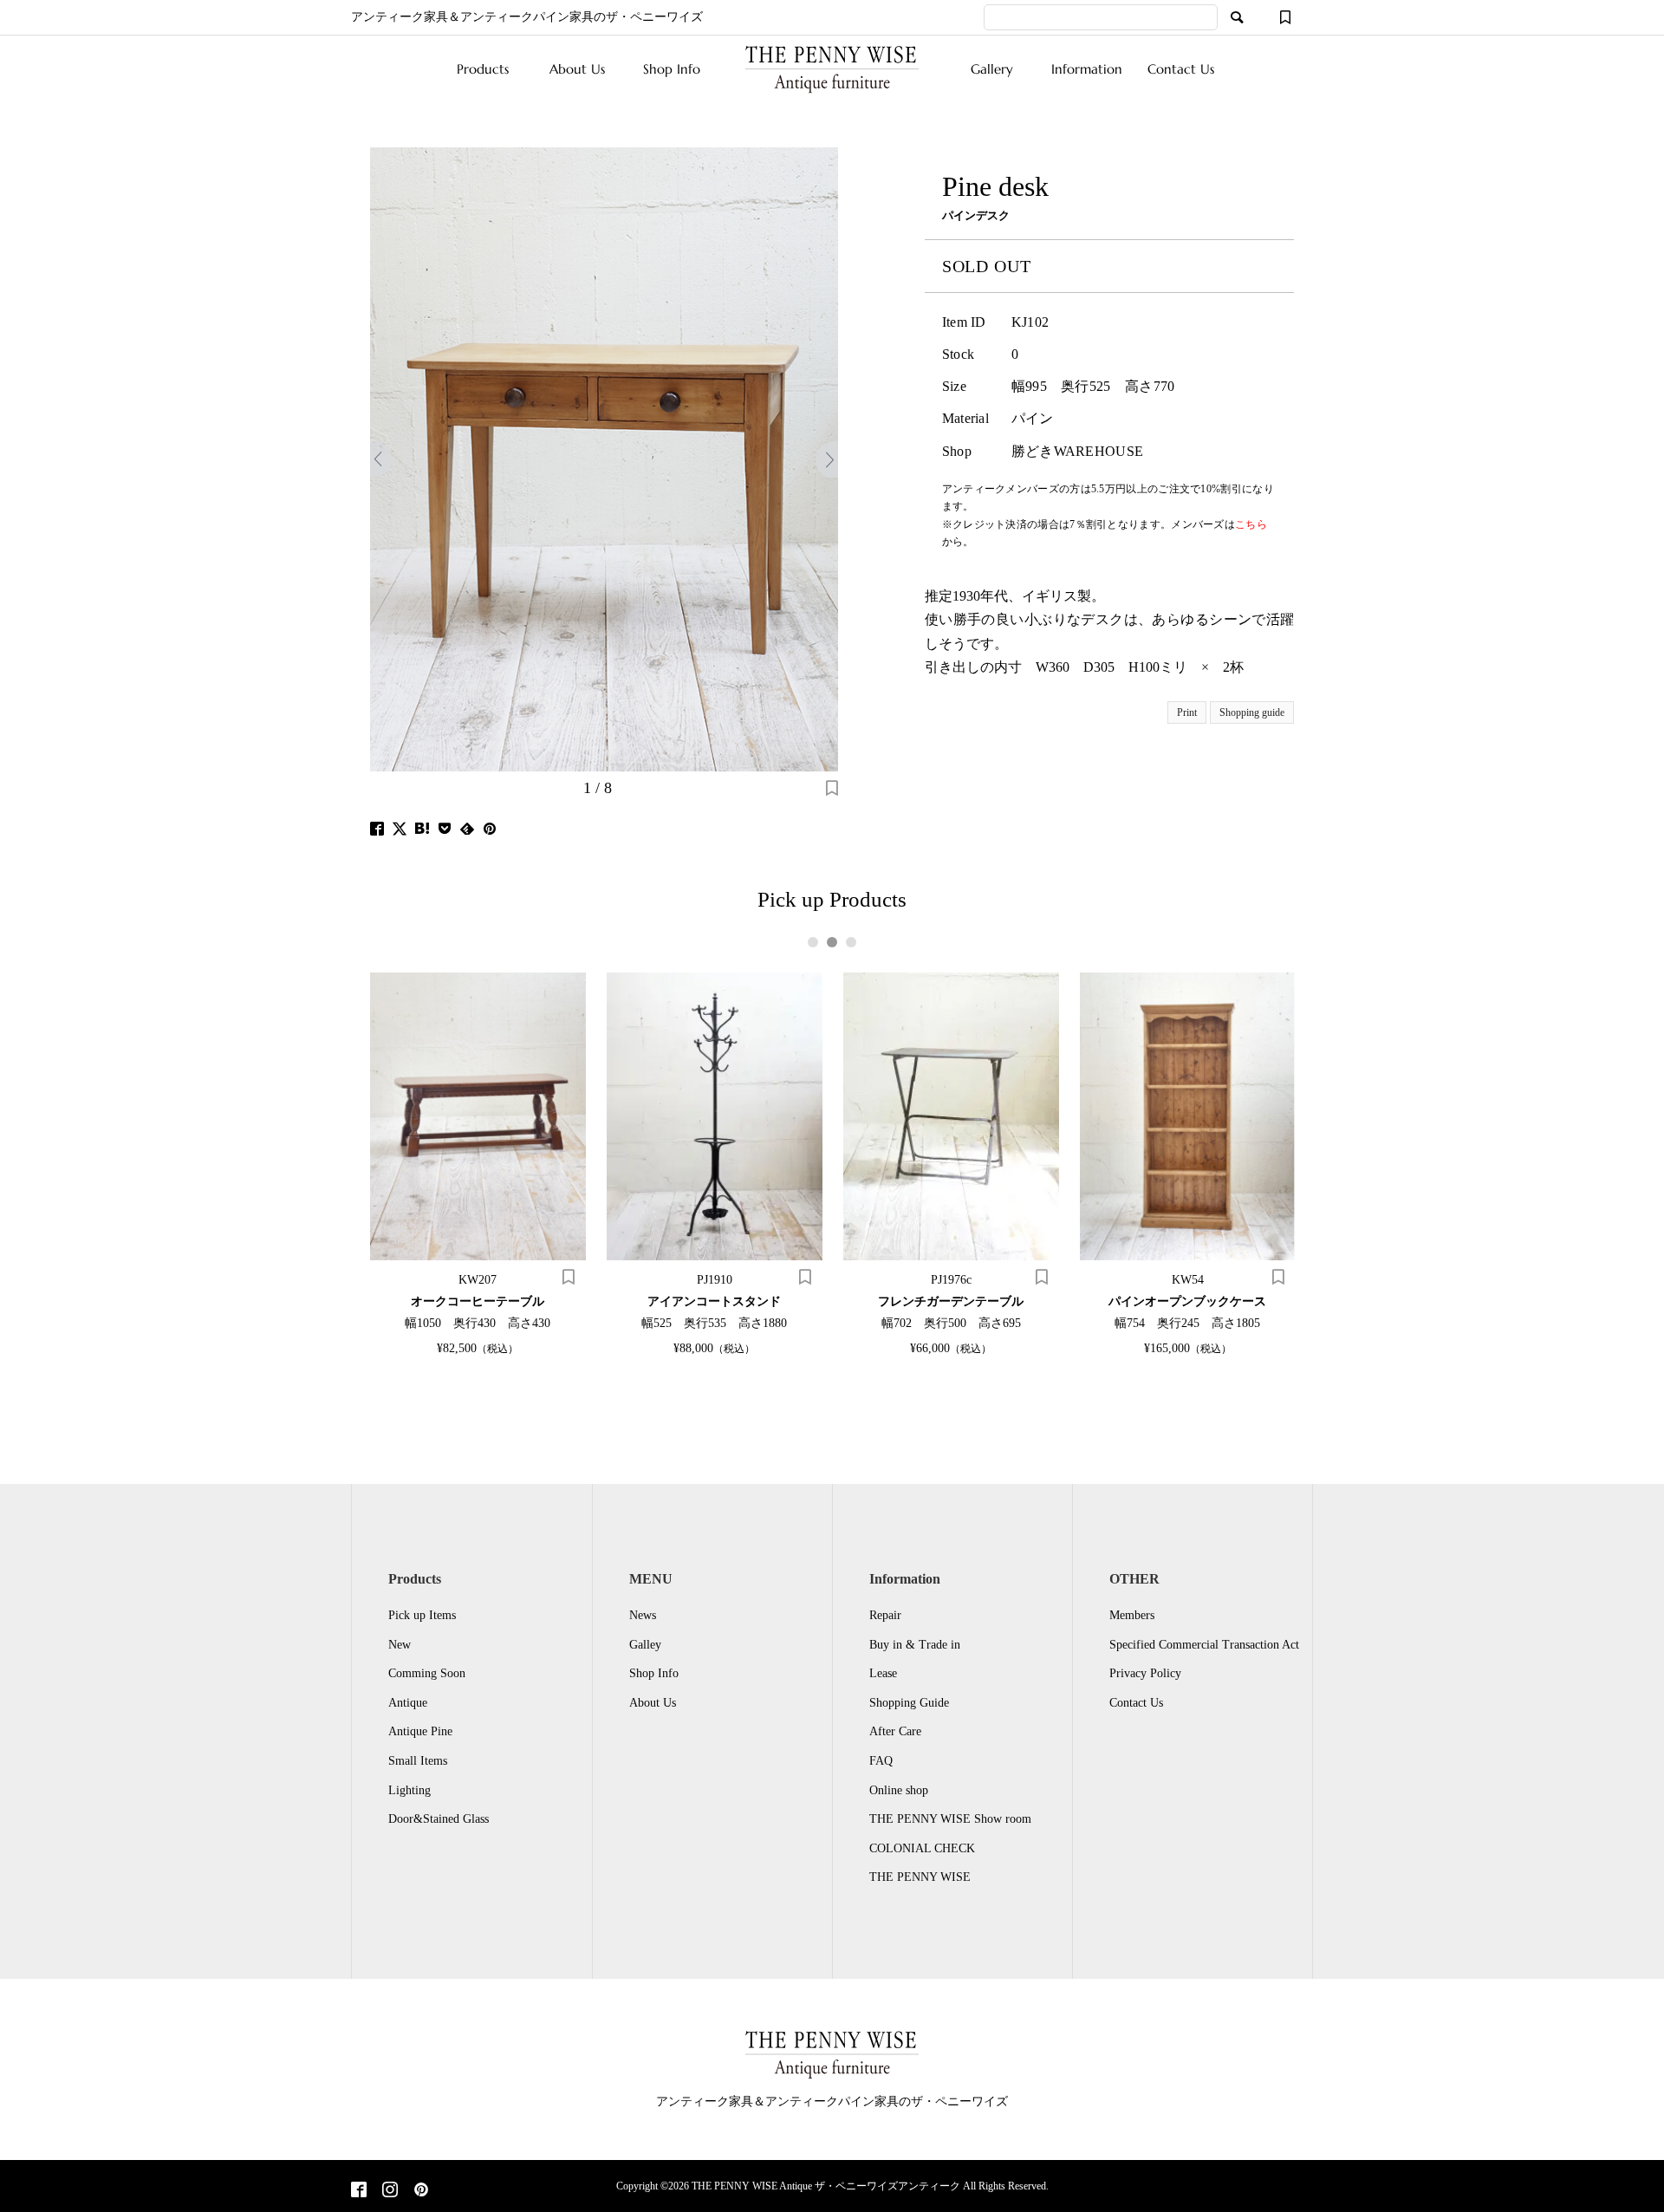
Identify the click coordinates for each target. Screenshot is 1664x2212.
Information (1087, 69)
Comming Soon (427, 1673)
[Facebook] (359, 2191)
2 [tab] (832, 942)
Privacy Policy (1145, 1673)
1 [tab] (813, 942)
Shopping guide (1252, 712)
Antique (408, 1703)
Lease (883, 1673)
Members (1132, 1615)
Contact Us (1181, 69)
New (400, 1645)
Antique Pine (420, 1731)
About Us (577, 69)
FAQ (881, 1761)
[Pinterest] (421, 2191)
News (643, 1615)
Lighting (409, 1790)
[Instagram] (390, 2191)
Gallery (992, 69)
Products (483, 69)
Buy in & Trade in (915, 1645)
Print (1187, 712)
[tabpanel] (478, 1163)
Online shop (899, 1790)
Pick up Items (422, 1615)
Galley (645, 1645)
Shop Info (672, 69)
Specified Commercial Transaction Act (1204, 1645)
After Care (895, 1731)
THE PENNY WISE (920, 1877)
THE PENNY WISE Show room (950, 1819)
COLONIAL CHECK (922, 1848)
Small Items (418, 1761)
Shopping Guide (909, 1703)
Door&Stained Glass (439, 1819)
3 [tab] (851, 942)
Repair (885, 1615)
